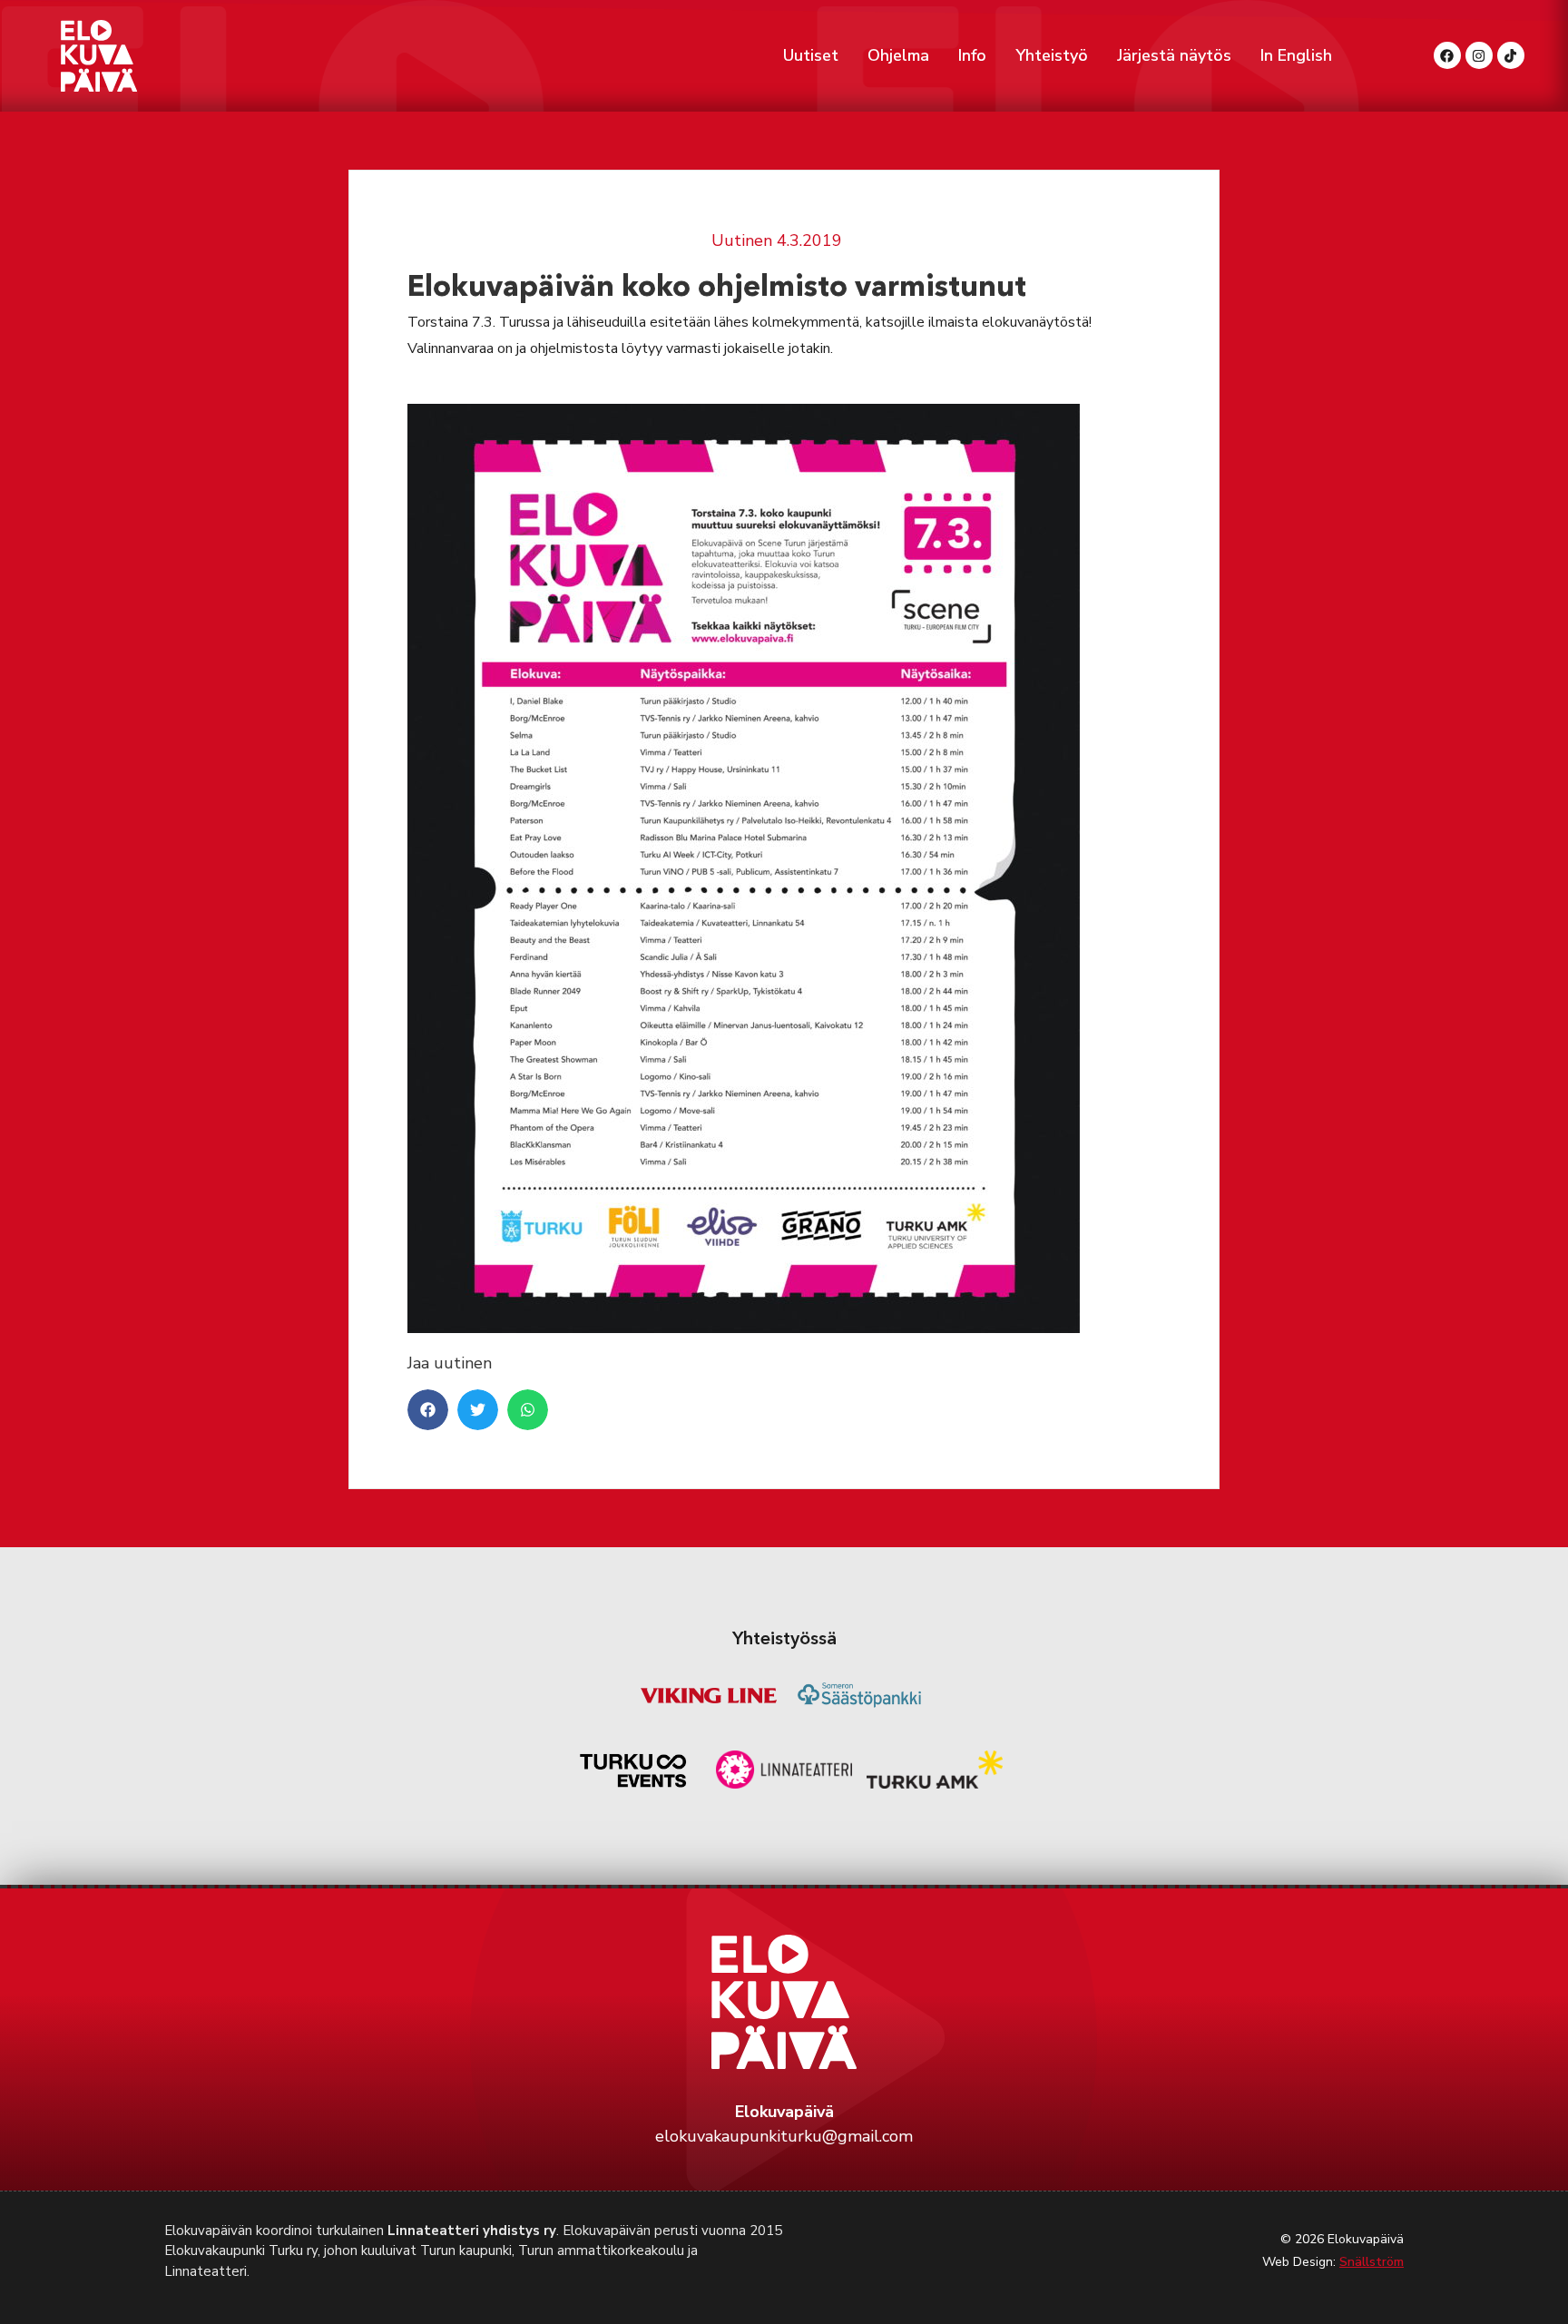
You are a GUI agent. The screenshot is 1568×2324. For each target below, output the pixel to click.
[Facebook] (1447, 55)
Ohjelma (898, 55)
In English (1296, 55)
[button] (428, 1410)
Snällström (1372, 2262)
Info (972, 55)
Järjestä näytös (1174, 55)
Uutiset (811, 55)
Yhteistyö (1052, 55)
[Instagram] (1479, 55)
